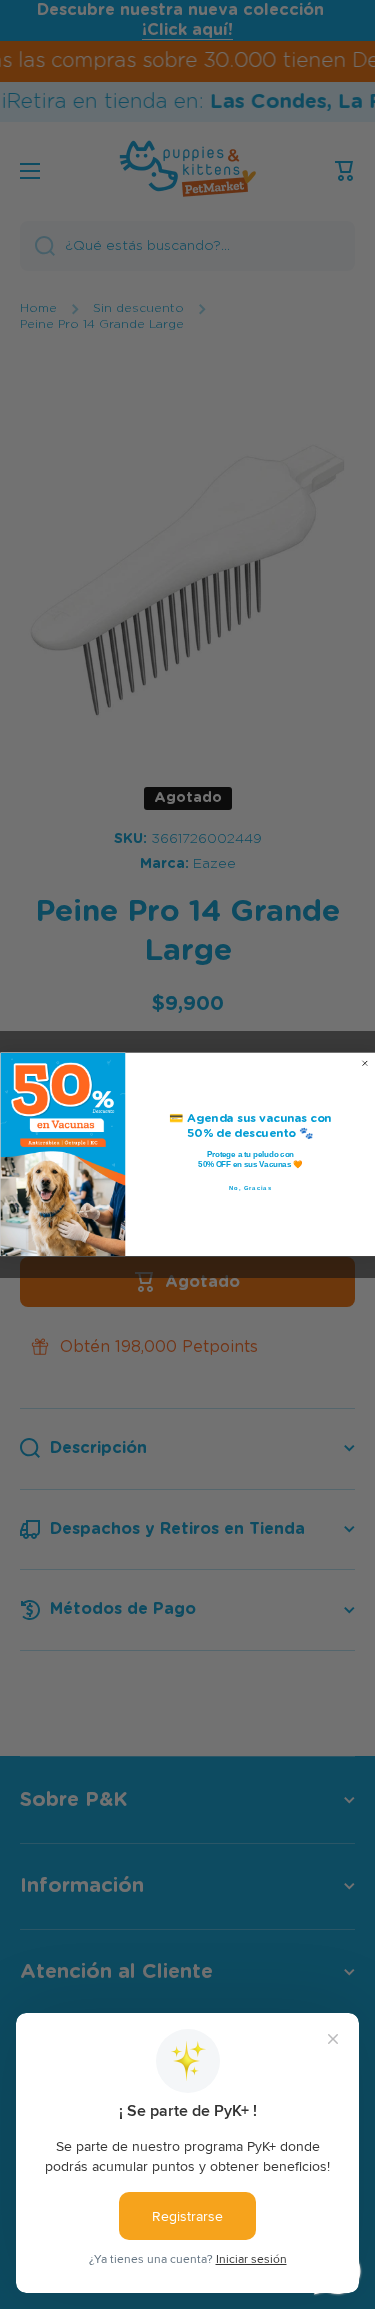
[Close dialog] (365, 1064)
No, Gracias (250, 1188)
